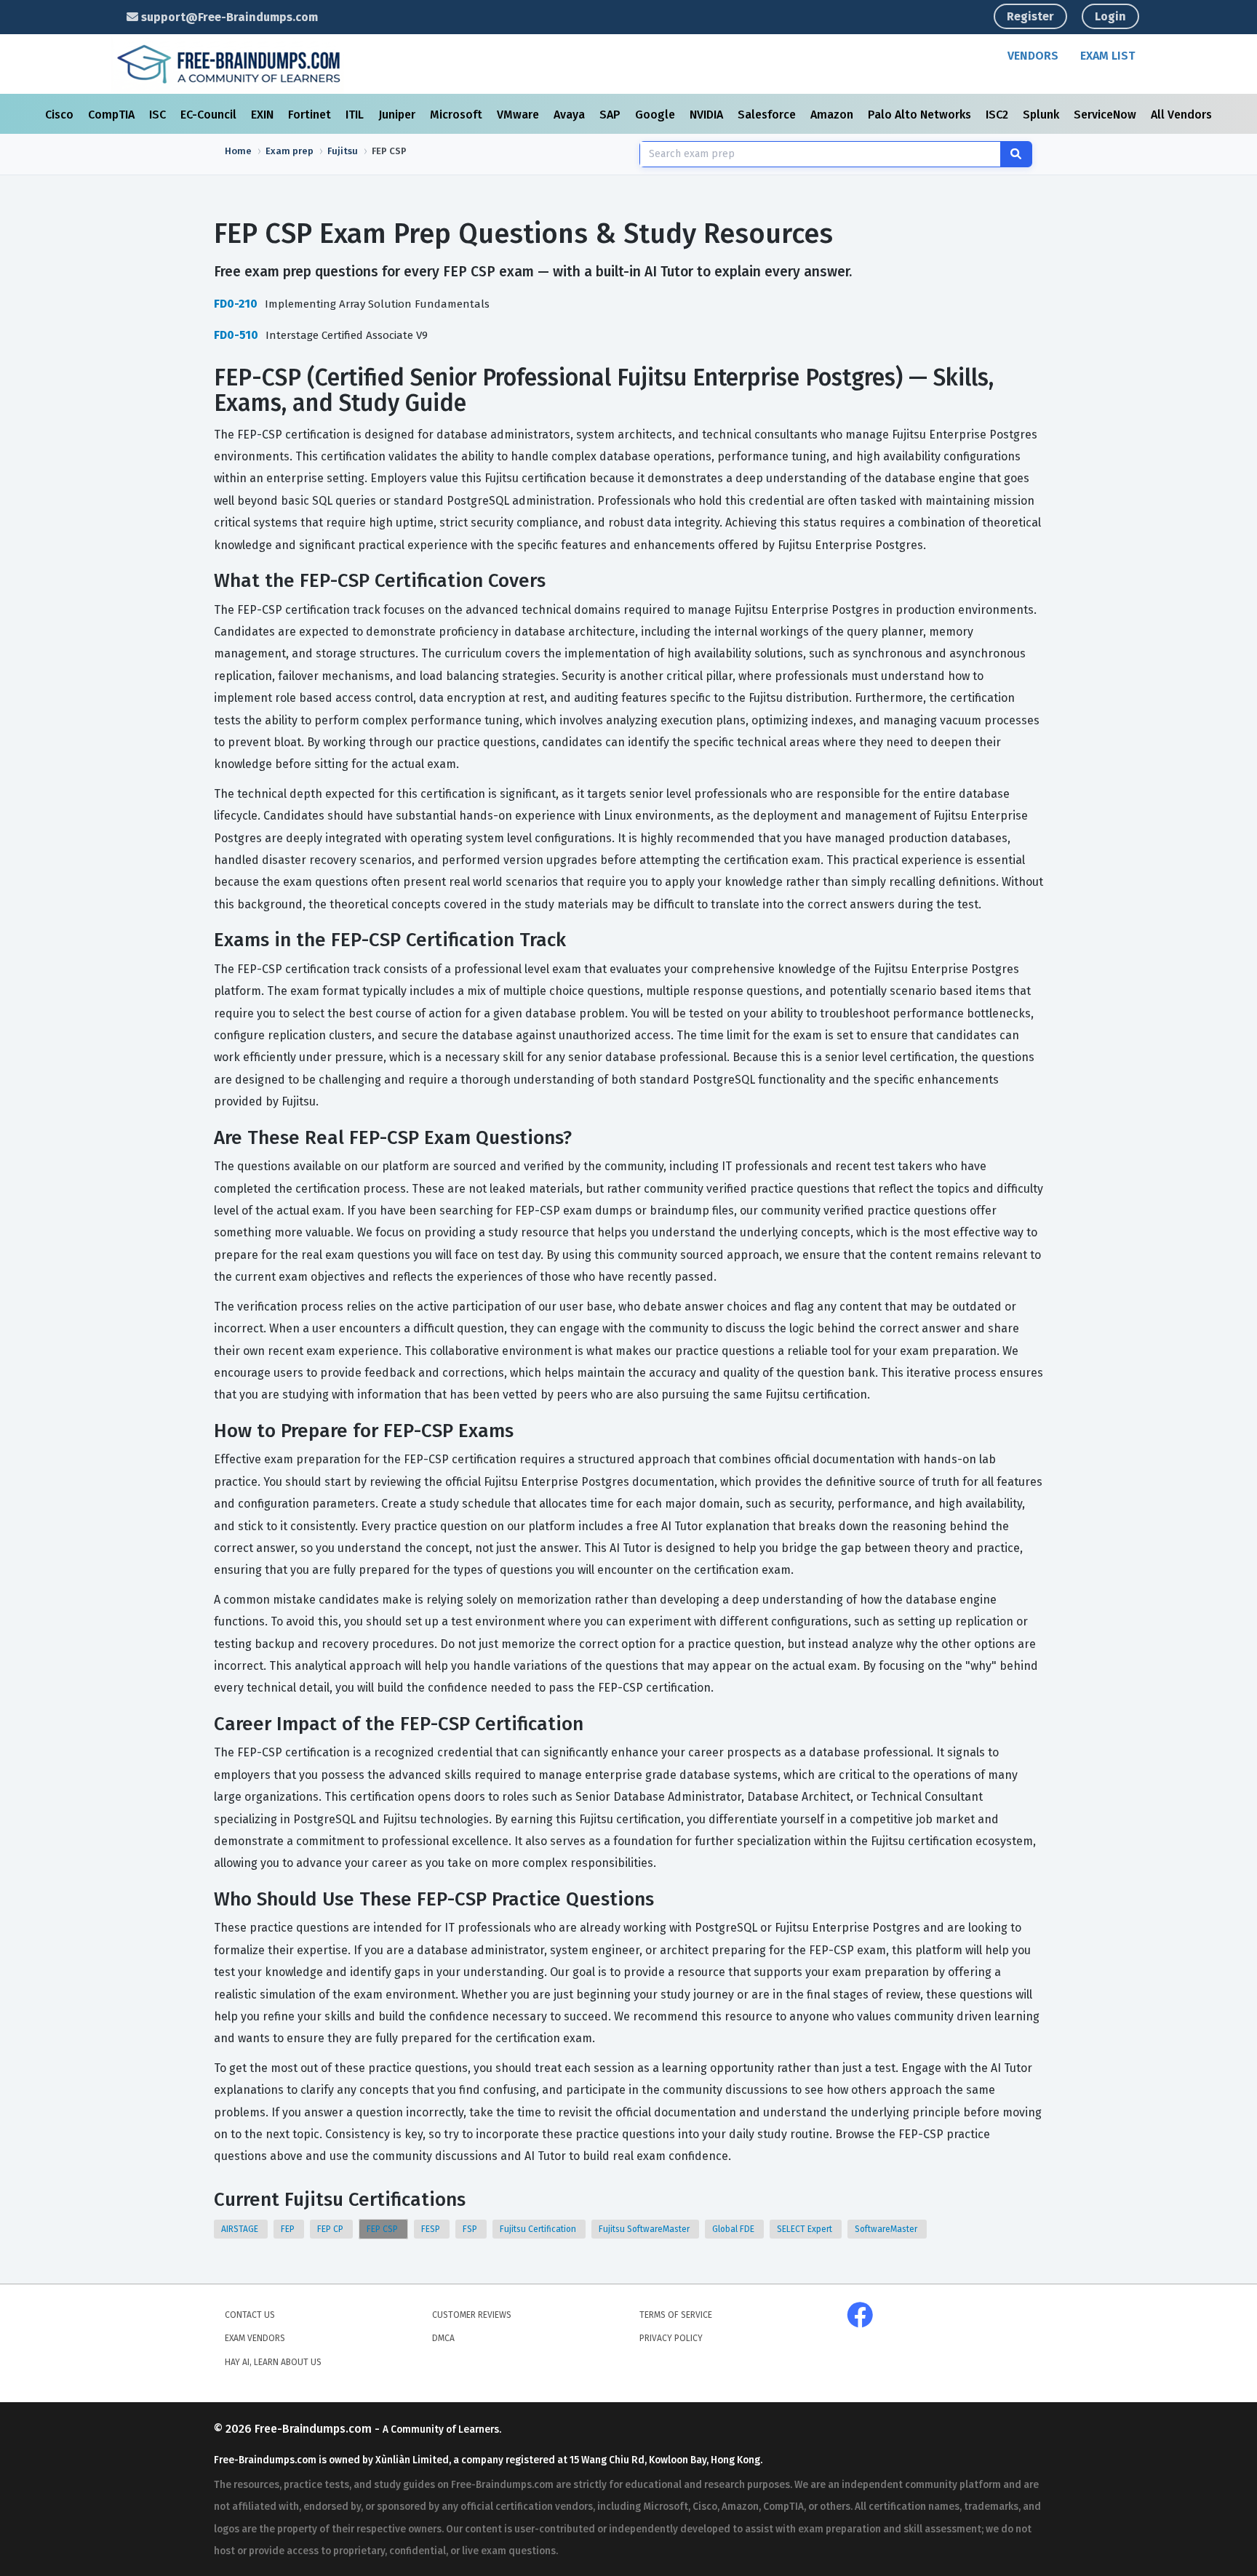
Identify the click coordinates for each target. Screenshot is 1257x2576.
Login (1110, 16)
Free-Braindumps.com (315, 2429)
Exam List (1108, 56)
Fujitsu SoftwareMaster (645, 2229)
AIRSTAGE (241, 2229)
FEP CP (331, 2229)
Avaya (571, 115)
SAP (611, 115)
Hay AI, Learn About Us (273, 2362)
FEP (289, 2229)
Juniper (398, 115)
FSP (471, 2229)
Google (657, 115)
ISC (159, 115)
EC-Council (210, 115)
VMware (519, 115)
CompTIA (113, 115)
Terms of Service (676, 2315)
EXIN (264, 115)
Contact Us (250, 2315)
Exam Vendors (255, 2338)
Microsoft (458, 115)
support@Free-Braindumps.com (228, 17)
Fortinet (311, 115)
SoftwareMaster (887, 2229)
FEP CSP (383, 2229)
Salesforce (768, 115)
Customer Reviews (472, 2315)
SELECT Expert (806, 2229)
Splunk (1042, 115)
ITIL (356, 115)
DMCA (443, 2338)
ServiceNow (1106, 115)
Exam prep (290, 151)
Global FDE (734, 2229)
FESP (432, 2229)
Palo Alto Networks (921, 115)
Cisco (61, 115)
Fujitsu (343, 151)
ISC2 (998, 115)
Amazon (833, 115)
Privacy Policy (671, 2338)
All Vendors (1181, 115)
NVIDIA (708, 115)
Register (1030, 16)
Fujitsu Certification (539, 2229)
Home (238, 151)
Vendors (1033, 56)
